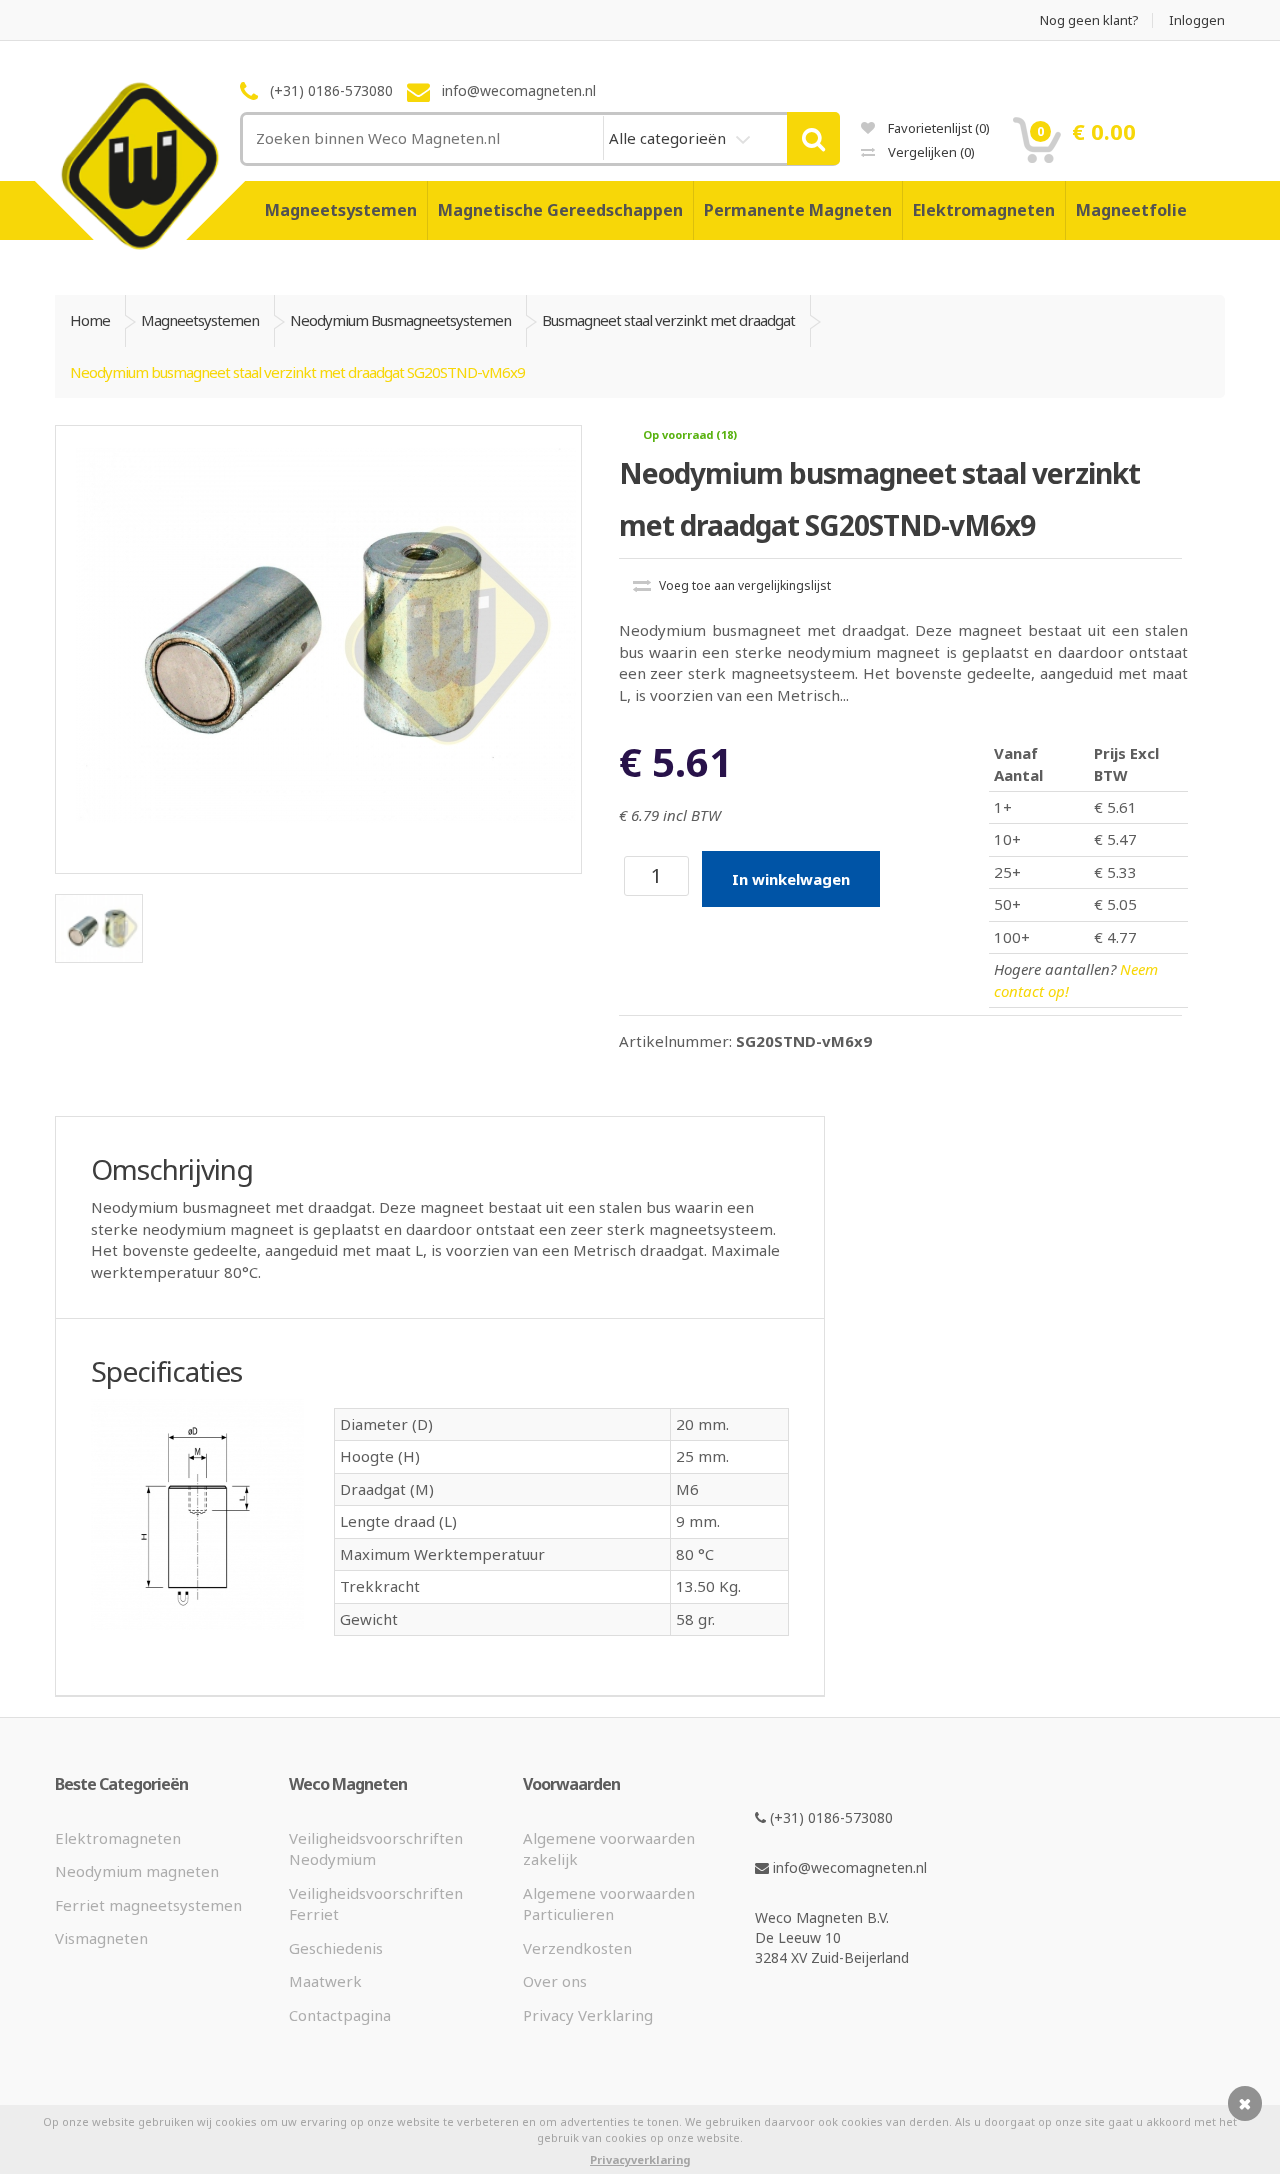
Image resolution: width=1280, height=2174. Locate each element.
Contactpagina (340, 2015)
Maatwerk (325, 1981)
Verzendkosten (577, 1948)
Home (90, 320)
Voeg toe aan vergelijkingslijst (743, 585)
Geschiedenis (336, 1948)
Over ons (555, 1981)
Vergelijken (930, 152)
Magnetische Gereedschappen (560, 210)
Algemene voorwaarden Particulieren (609, 1903)
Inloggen (1197, 20)
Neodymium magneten (137, 1871)
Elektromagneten (984, 210)
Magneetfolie (1131, 210)
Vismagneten (101, 1938)
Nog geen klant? (1089, 20)
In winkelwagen (791, 879)
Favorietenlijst (937, 128)
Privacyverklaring (640, 2159)
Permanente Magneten (798, 210)
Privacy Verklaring (588, 2015)
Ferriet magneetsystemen (148, 1905)
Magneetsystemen (341, 210)
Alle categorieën (669, 138)
